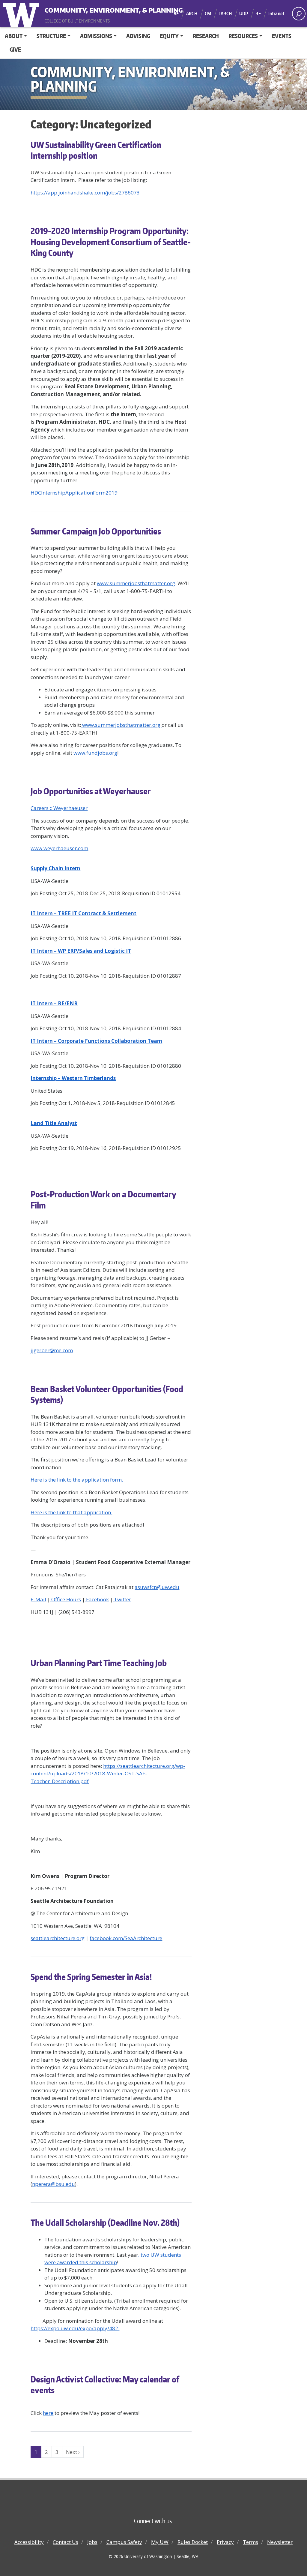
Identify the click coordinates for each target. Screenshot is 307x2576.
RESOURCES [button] (243, 36)
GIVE (15, 49)
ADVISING (138, 36)
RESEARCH (206, 36)
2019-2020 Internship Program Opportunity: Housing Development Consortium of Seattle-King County (111, 242)
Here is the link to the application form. (77, 1480)
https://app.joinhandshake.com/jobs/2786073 (85, 193)
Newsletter (280, 2542)
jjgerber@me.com (52, 1350)
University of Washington (22, 14)
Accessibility (29, 2542)
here (48, 2413)
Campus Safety (124, 2542)
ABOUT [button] (14, 36)
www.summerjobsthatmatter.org (136, 583)
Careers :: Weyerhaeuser (59, 808)
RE (258, 14)
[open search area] (299, 14)
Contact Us (66, 2542)
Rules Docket (193, 2542)
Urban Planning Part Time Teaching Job (99, 1663)
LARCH (225, 14)
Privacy (225, 2542)
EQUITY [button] (169, 36)
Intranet (276, 14)
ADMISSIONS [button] (96, 36)
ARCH (192, 14)
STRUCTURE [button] (51, 36)
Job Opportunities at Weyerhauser (91, 791)
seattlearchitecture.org (58, 1938)
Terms (250, 2542)
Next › (73, 2452)
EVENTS (282, 36)
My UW (160, 2542)
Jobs (92, 2542)
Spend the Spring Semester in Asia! (91, 1977)
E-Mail (38, 1599)
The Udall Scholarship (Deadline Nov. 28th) (105, 2222)
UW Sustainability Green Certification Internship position (96, 150)
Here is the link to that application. (71, 1512)
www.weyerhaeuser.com (59, 848)
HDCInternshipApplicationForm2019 (74, 493)
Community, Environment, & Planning (82, 9)
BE (176, 14)
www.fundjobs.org (95, 753)
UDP (244, 14)
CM (208, 14)
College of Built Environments (166, 2499)
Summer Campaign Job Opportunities (96, 531)
